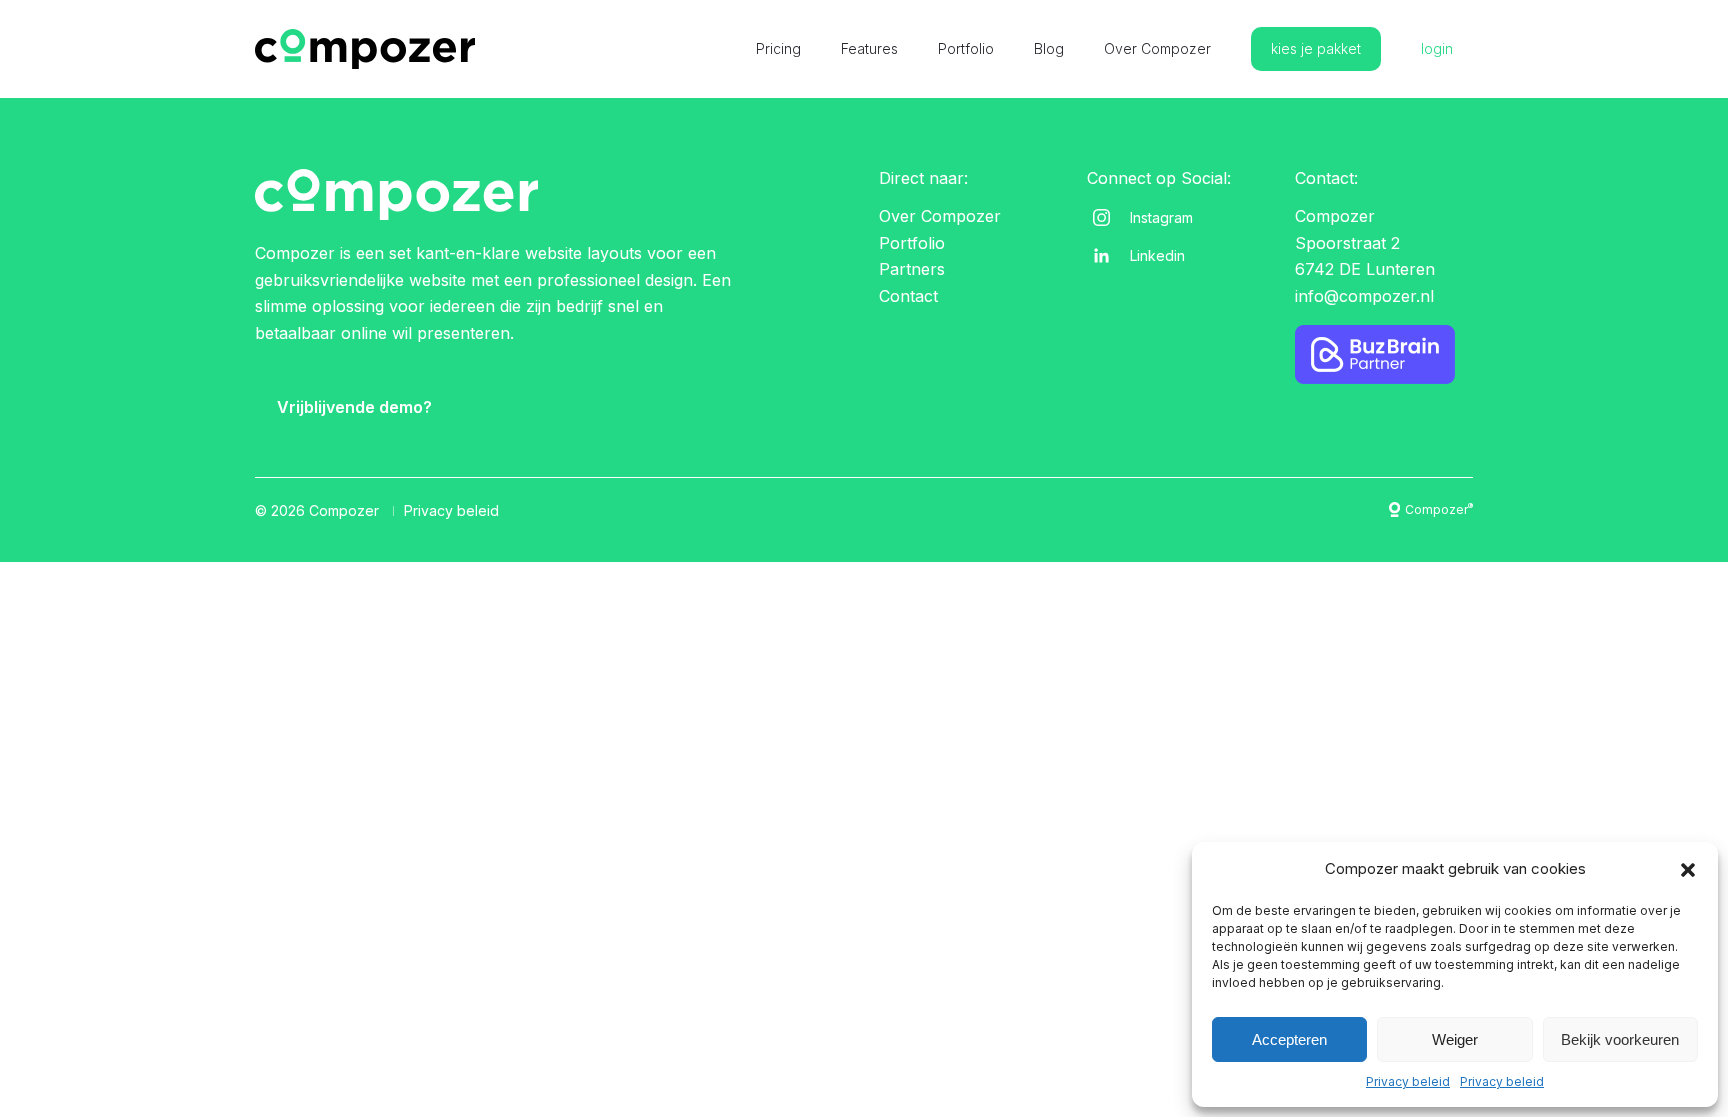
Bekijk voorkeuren (1620, 1039)
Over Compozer (1157, 48)
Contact (908, 296)
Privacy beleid (1408, 1081)
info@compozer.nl (1364, 296)
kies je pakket (1316, 48)
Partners (912, 269)
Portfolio (966, 48)
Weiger (1455, 1039)
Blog (1049, 48)
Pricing (778, 48)
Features (869, 48)
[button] (1688, 870)
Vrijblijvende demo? (354, 407)
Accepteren (1289, 1039)
